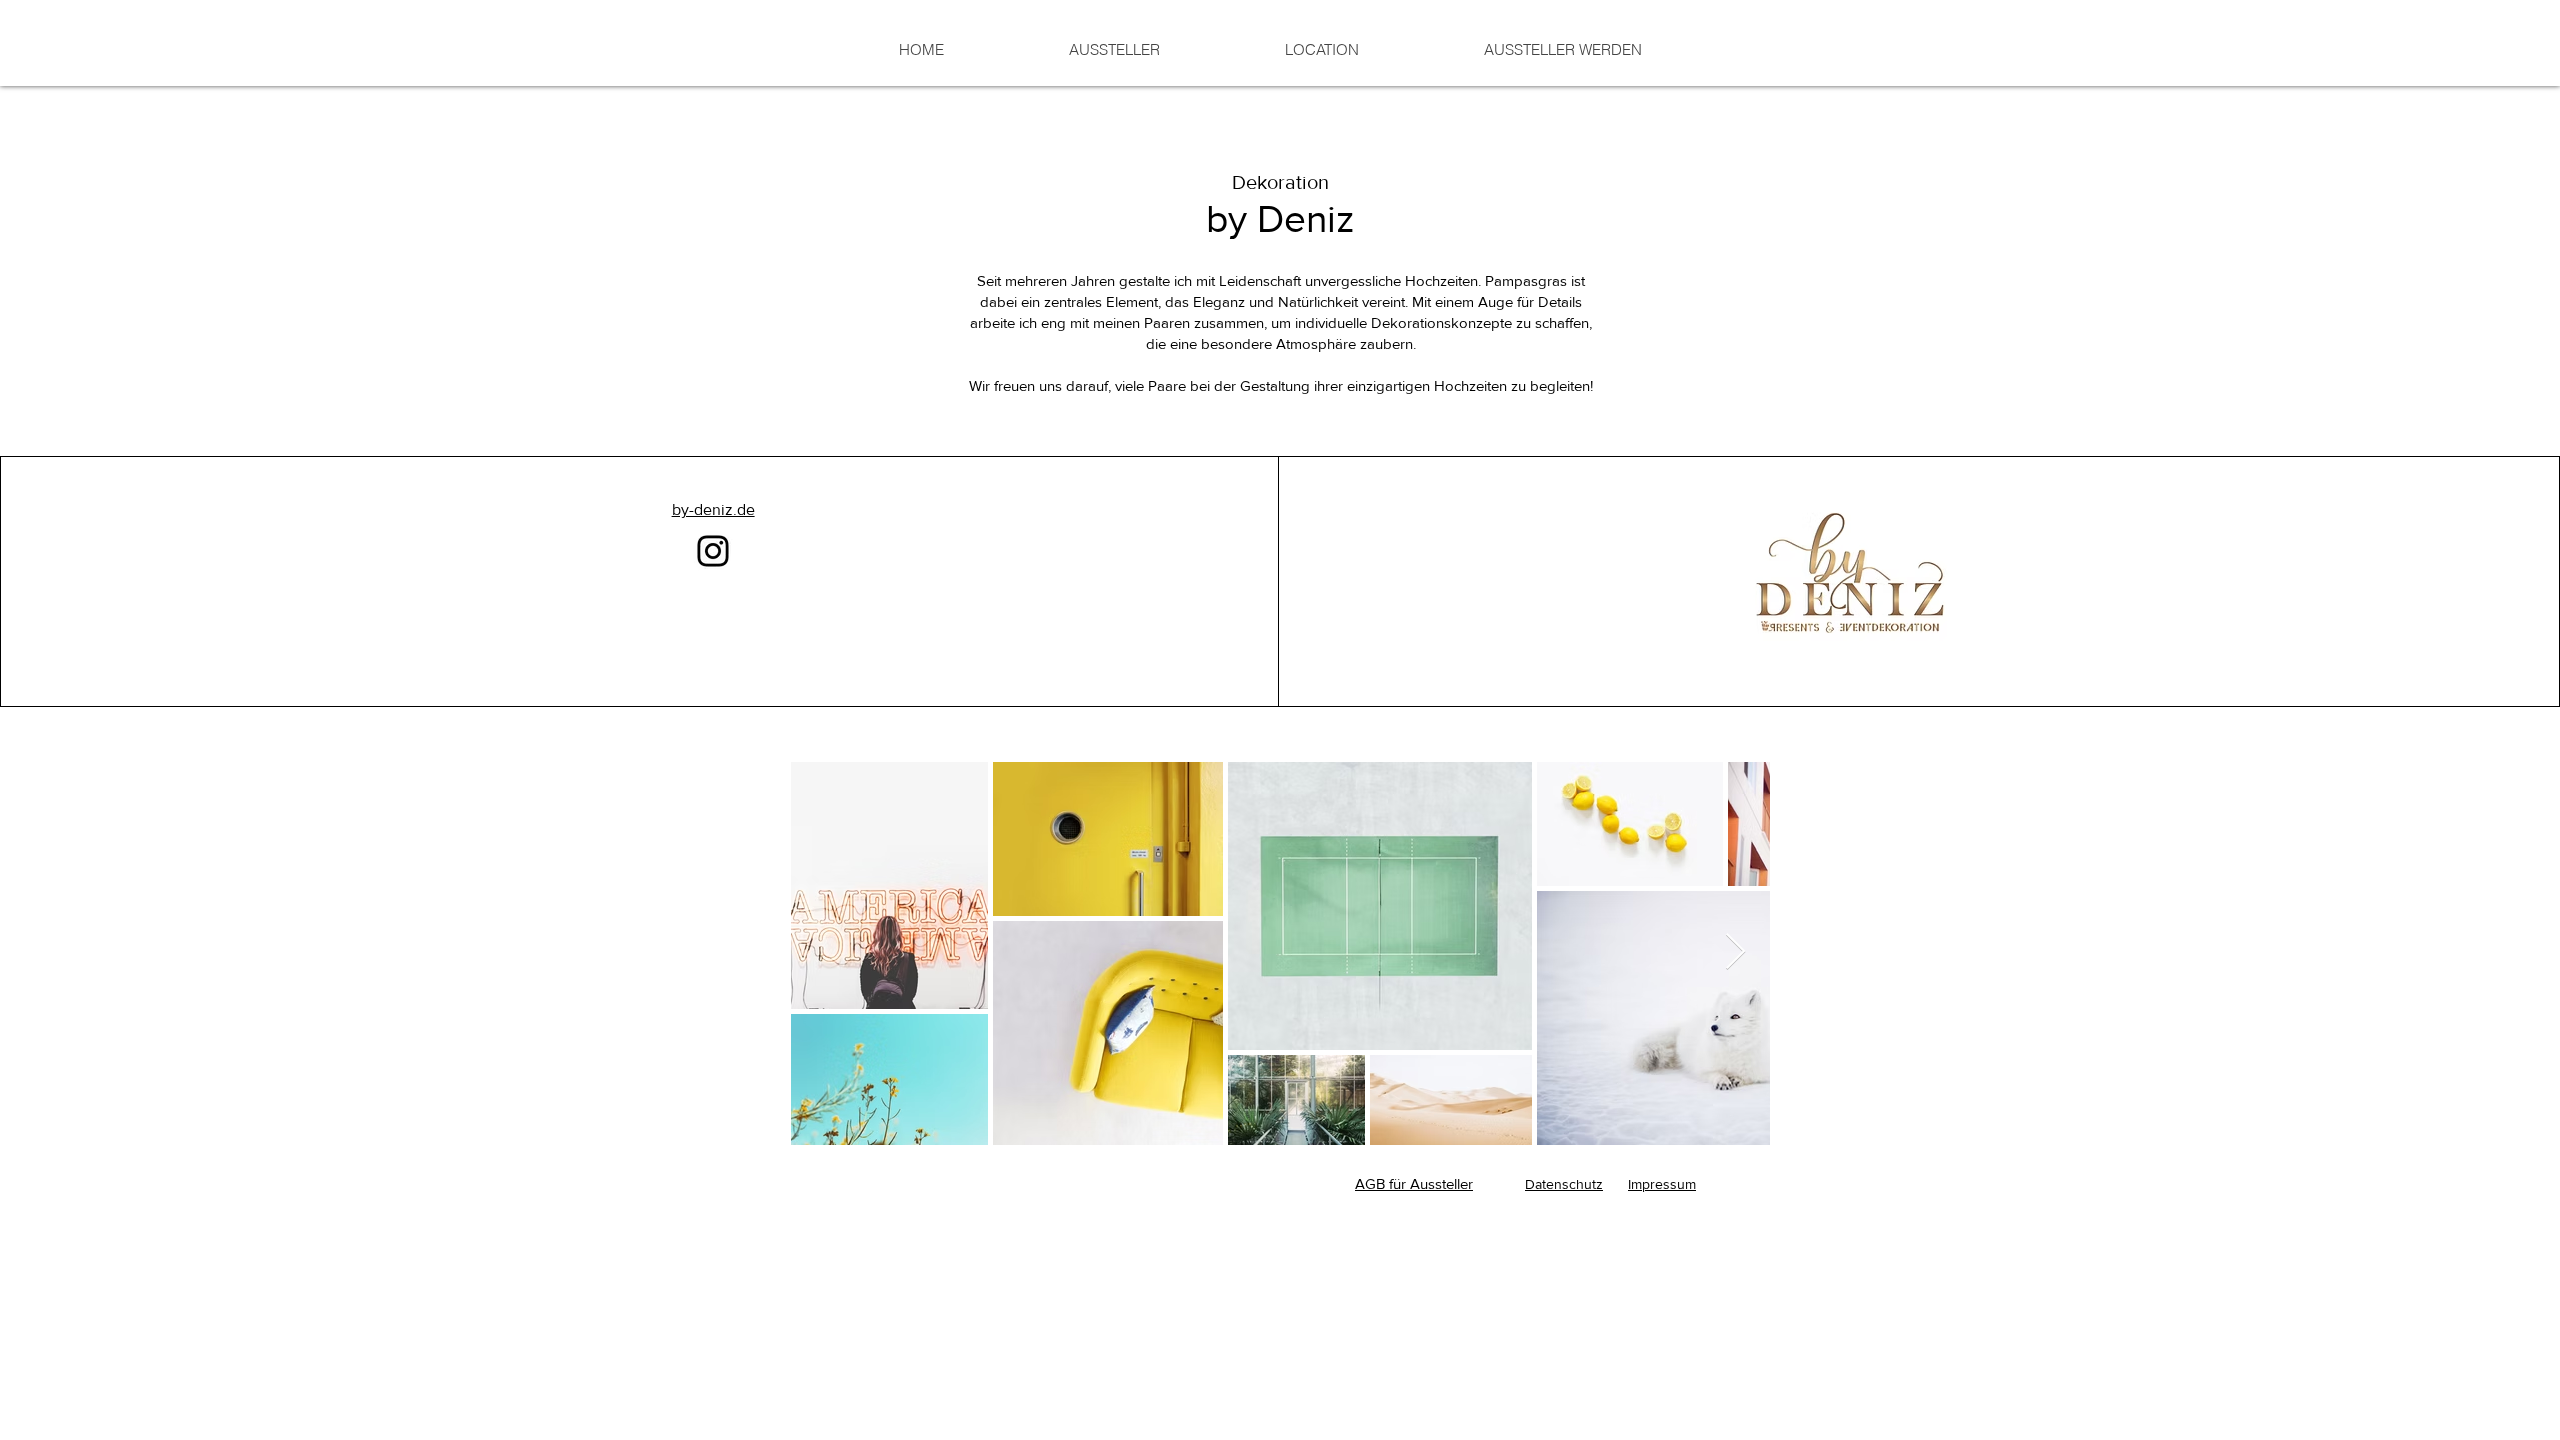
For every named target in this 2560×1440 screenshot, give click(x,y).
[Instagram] (713, 551)
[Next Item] (1735, 952)
